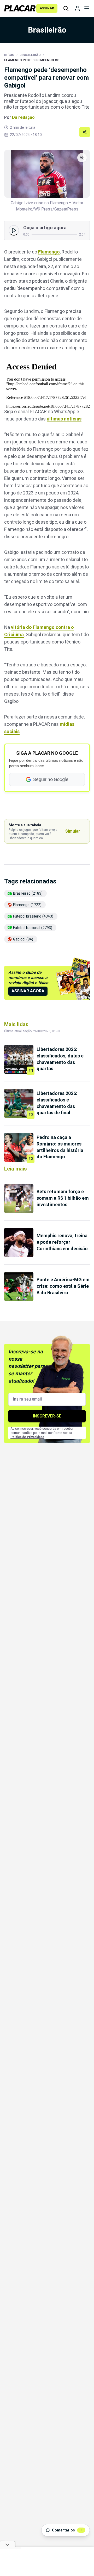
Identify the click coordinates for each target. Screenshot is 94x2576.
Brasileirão (30, 55)
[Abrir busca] (66, 8)
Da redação (23, 117)
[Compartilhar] (85, 132)
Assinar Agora (28, 991)
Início (9, 55)
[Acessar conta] (77, 8)
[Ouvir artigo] (14, 230)
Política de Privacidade (27, 1437)
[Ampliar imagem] (47, 174)
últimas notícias (64, 419)
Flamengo (49, 252)
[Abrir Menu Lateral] (87, 8)
